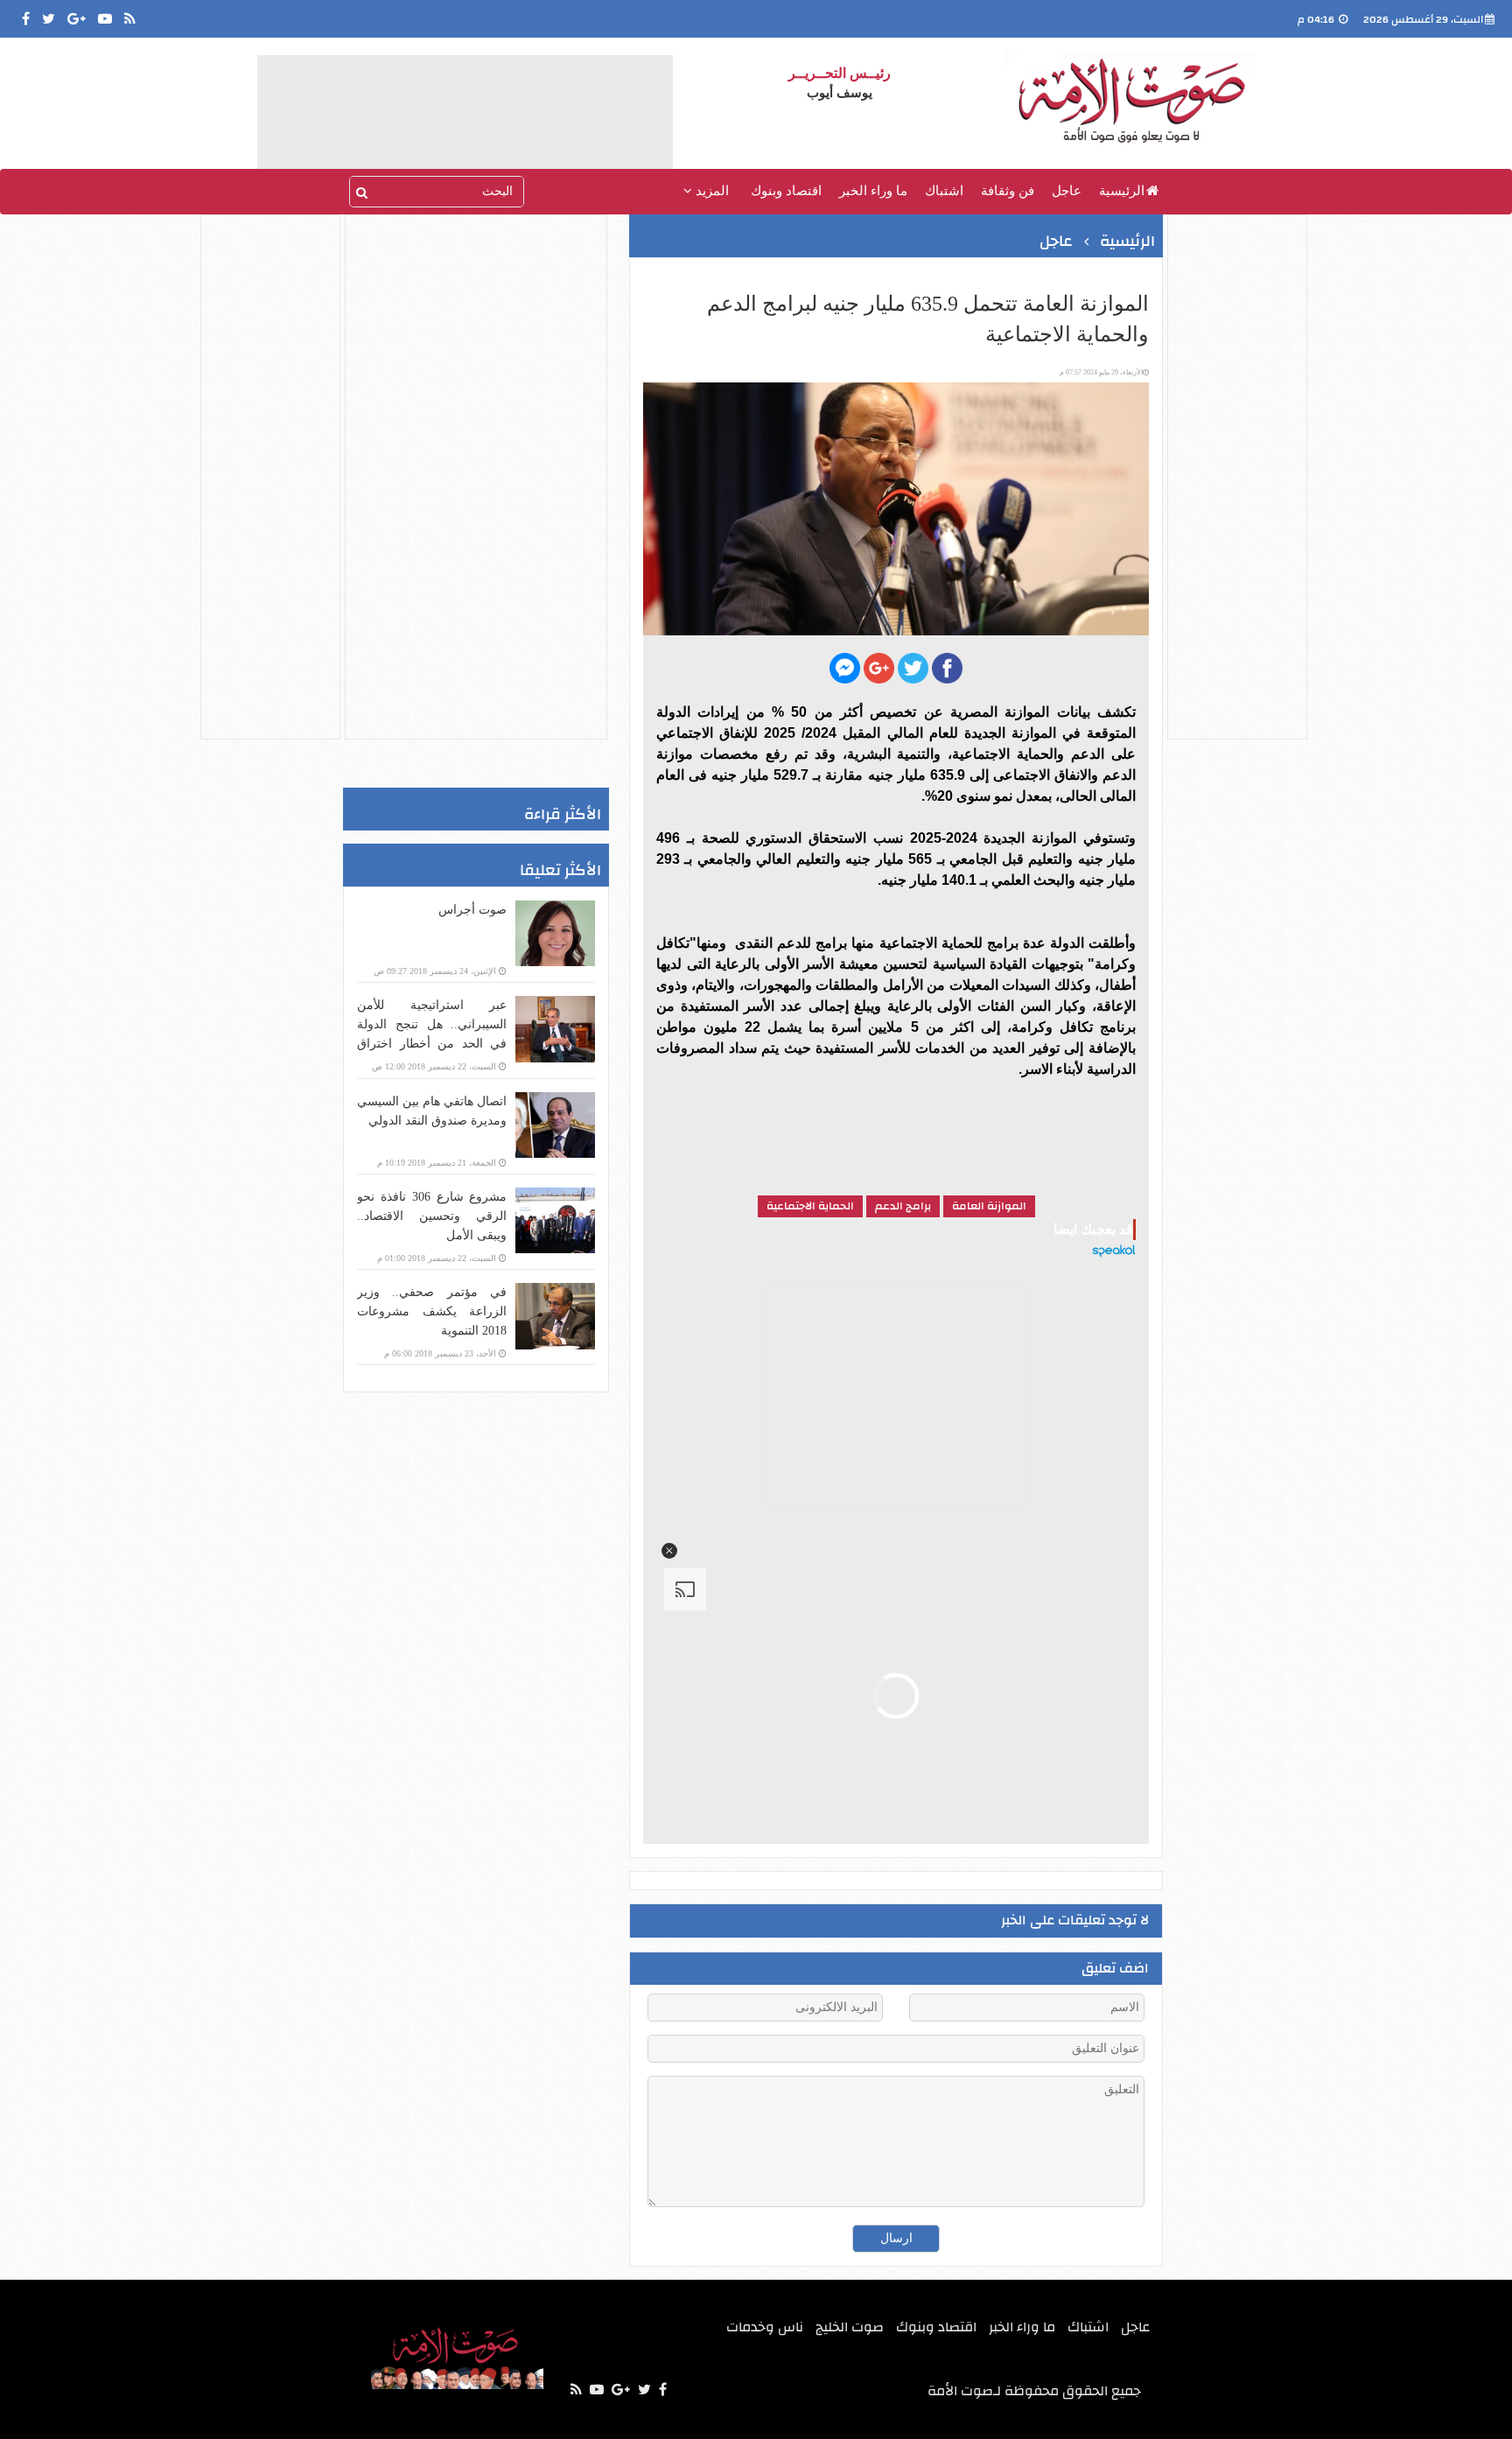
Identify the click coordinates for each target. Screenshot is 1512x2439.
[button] (669, 1551)
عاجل (1067, 191)
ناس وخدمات (765, 2327)
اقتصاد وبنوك (786, 191)
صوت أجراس (472, 910)
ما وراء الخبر (873, 191)
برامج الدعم (903, 1206)
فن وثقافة (1008, 191)
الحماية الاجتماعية (810, 1206)
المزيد (710, 191)
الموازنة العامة (989, 1206)
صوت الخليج (850, 2327)
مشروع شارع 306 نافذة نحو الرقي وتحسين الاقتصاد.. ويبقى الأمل (432, 1216)
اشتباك (944, 191)
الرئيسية (1122, 191)
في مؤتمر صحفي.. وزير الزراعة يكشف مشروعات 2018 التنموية (432, 1311)
